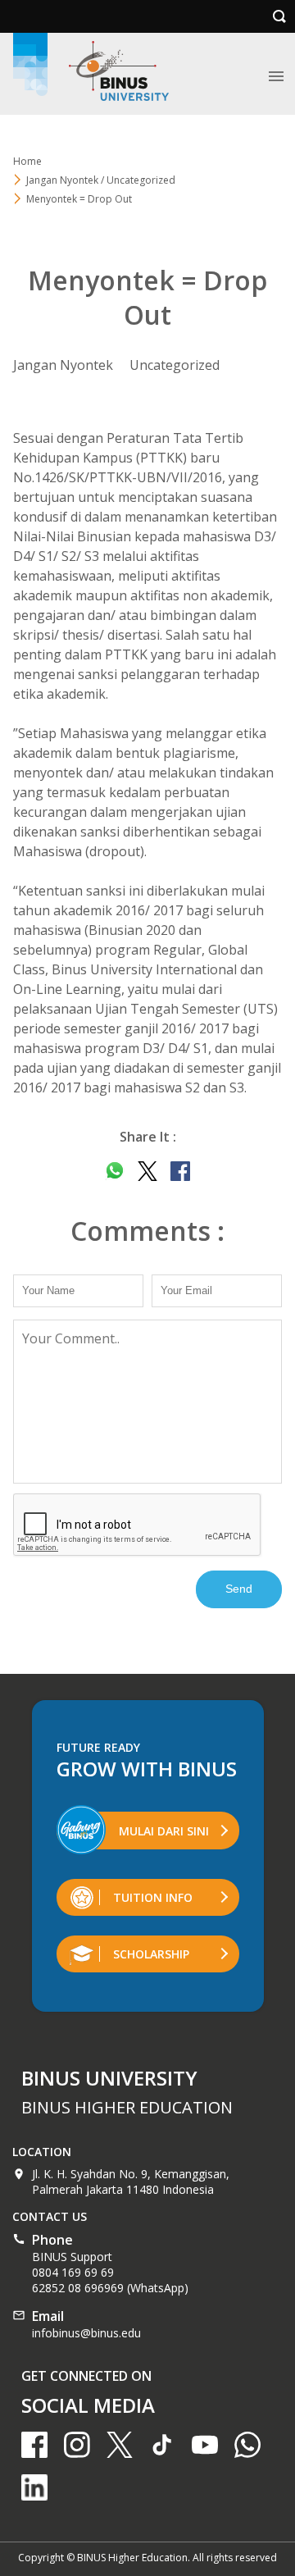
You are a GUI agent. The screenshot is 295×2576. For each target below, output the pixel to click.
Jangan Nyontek (63, 365)
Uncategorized (175, 365)
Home (27, 161)
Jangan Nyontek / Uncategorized (101, 180)
